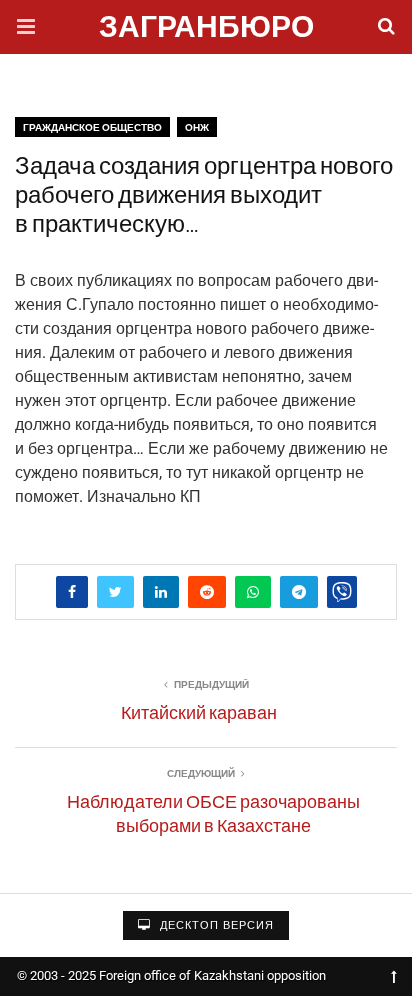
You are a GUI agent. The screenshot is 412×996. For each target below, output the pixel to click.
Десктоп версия (215, 925)
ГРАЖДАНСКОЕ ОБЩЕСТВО (92, 127)
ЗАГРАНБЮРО (206, 29)
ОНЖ (197, 127)
